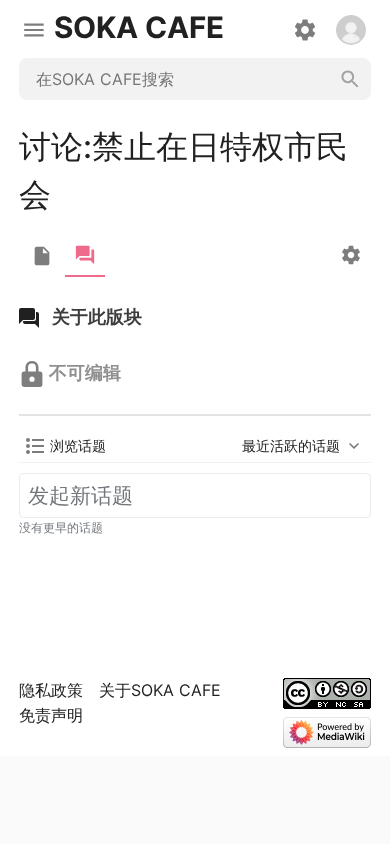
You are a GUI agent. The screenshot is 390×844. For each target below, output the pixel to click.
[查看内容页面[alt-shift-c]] (42, 256)
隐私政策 (51, 690)
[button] (66, 446)
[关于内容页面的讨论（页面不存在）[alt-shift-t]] (85, 255)
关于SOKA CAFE (160, 690)
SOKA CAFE (139, 27)
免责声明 (51, 715)
